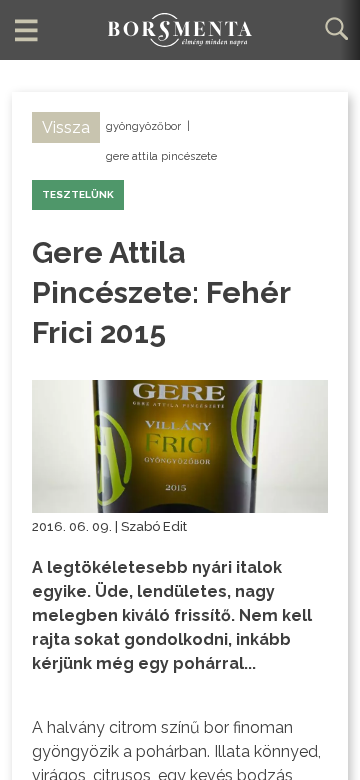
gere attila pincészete (161, 156)
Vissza (66, 127)
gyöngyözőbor (143, 126)
